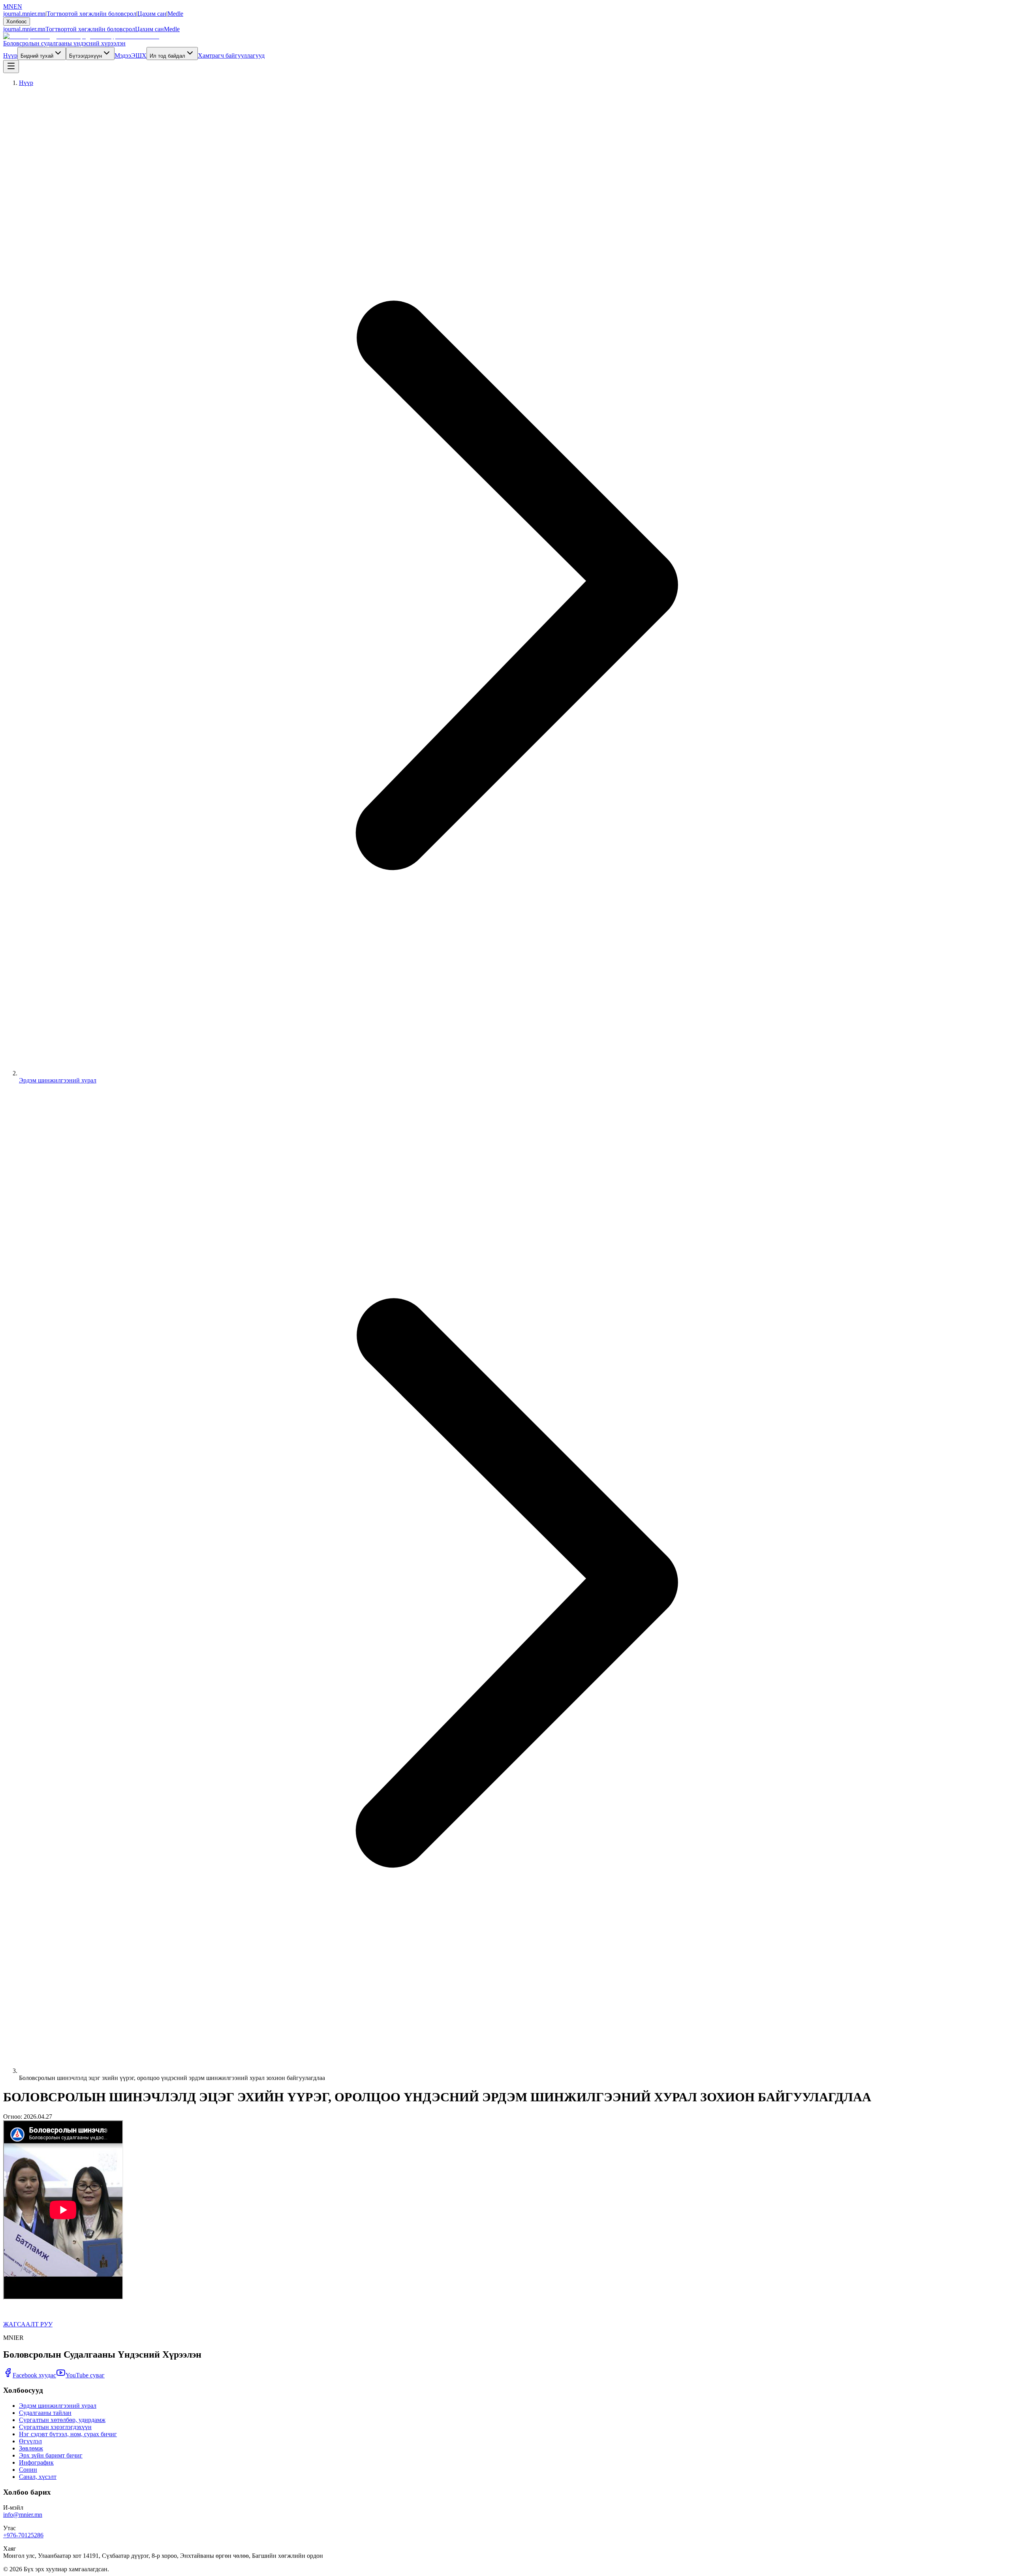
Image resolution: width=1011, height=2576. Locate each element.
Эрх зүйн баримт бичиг (51, 2455)
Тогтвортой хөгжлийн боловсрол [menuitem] (90, 29)
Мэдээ (123, 55)
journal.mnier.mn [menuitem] (24, 29)
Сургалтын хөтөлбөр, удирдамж (62, 2420)
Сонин (28, 2470)
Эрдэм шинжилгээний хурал (58, 1080)
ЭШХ (139, 55)
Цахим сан (152, 14)
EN (18, 7)
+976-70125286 (23, 2535)
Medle (175, 14)
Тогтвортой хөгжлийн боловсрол (91, 14)
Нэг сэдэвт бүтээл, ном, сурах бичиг (68, 2434)
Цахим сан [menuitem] (149, 29)
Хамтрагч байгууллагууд (231, 55)
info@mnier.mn (23, 2515)
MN (8, 7)
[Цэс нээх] (11, 67)
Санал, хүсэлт (38, 2477)
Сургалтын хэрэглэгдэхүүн (55, 2427)
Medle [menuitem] (172, 29)
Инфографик (36, 2462)
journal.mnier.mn (24, 14)
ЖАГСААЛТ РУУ (28, 2324)
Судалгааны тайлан (45, 2413)
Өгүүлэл (30, 2441)
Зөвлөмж (31, 2448)
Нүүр (10, 55)
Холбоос (17, 22)
